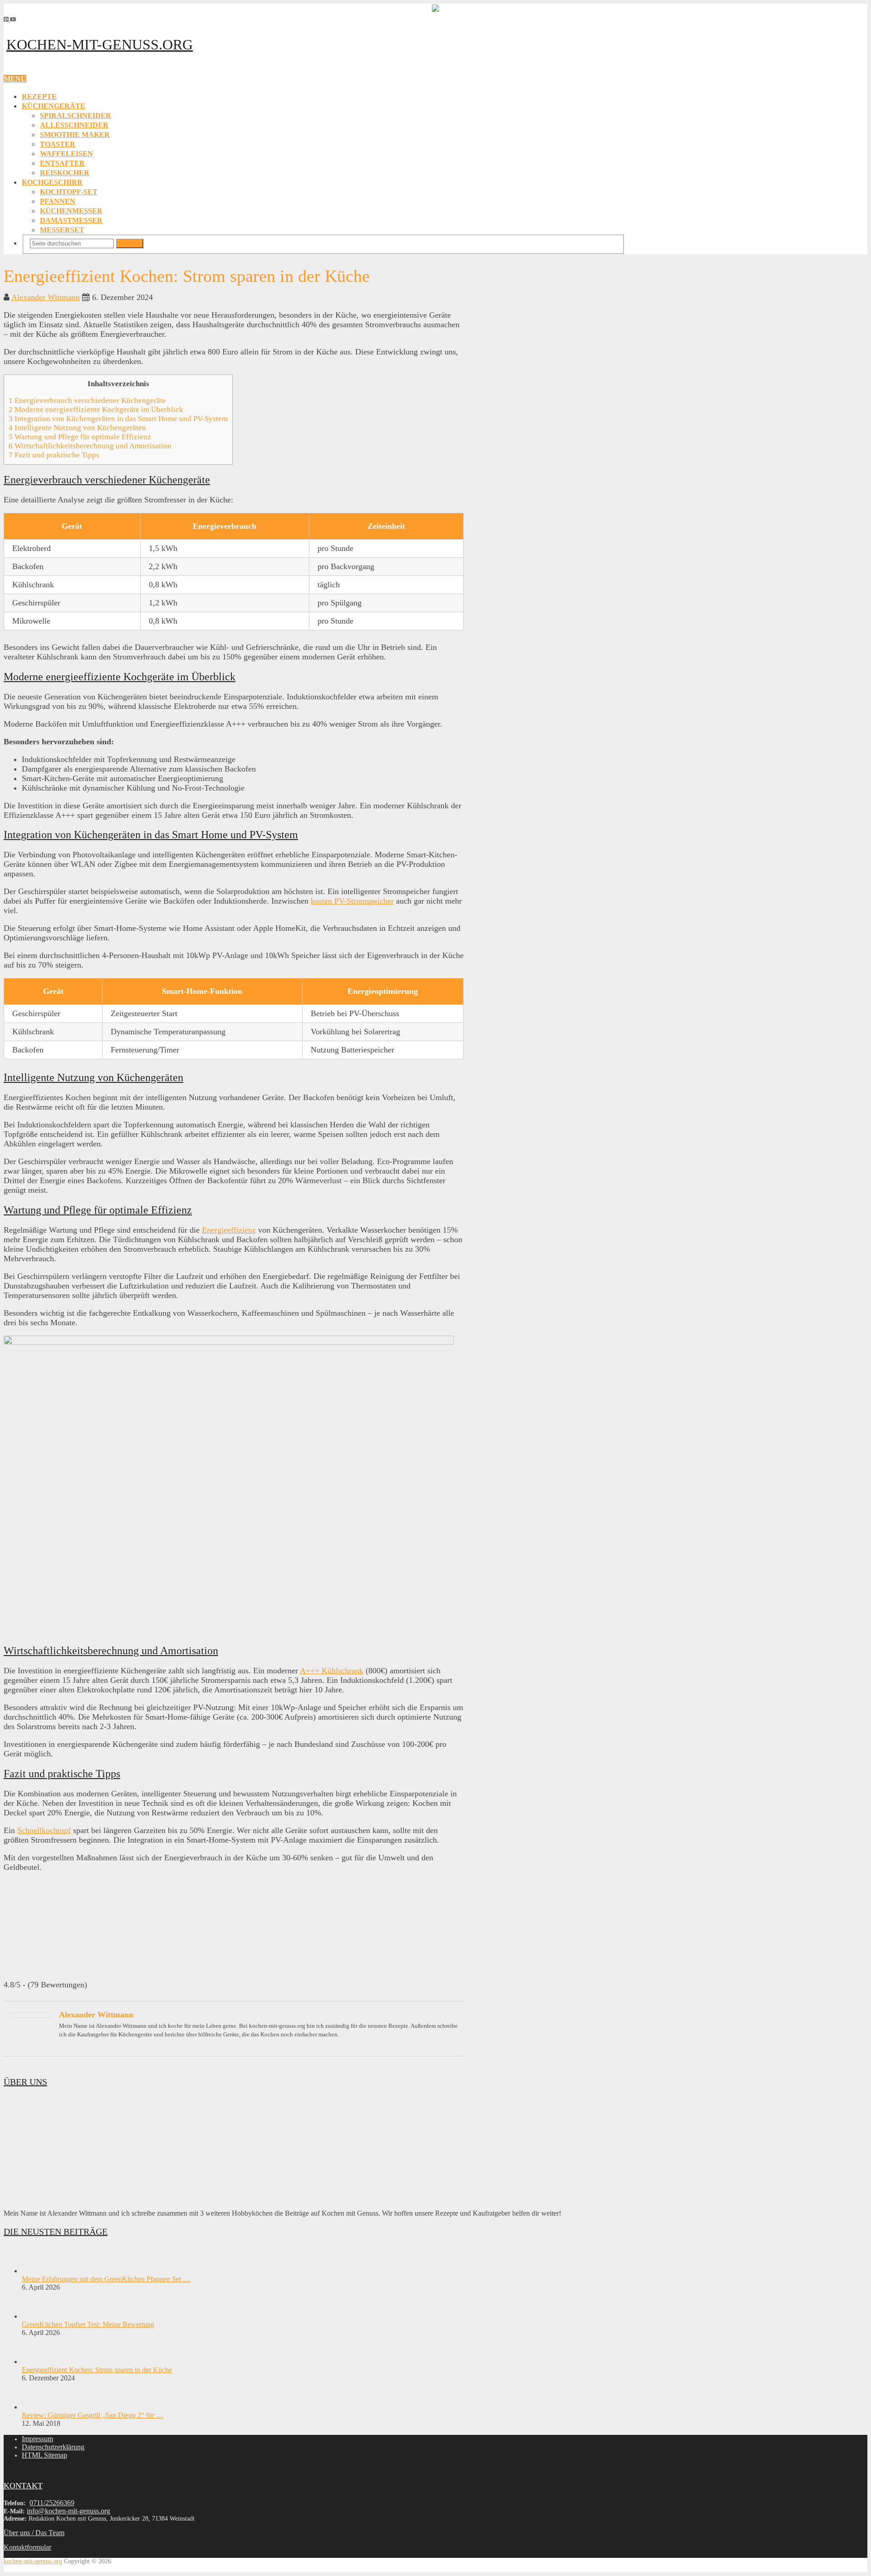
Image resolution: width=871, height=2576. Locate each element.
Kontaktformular (27, 2547)
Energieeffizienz (229, 1230)
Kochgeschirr (52, 182)
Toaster (58, 144)
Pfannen (58, 201)
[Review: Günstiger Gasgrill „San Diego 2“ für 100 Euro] (38, 2407)
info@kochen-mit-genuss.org (69, 2511)
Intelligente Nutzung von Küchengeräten (77, 428)
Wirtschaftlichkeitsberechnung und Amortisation (90, 446)
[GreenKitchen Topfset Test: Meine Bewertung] (38, 2316)
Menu (15, 79)
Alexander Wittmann (46, 297)
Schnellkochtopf (44, 1830)
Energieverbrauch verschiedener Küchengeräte (87, 401)
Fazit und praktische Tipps (54, 455)
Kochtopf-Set (69, 192)
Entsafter (62, 163)
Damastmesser (71, 220)
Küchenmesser (71, 211)
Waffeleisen (66, 154)
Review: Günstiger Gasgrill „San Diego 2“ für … (93, 2415)
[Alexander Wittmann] (30, 2015)
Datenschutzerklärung (53, 2447)
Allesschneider (74, 125)
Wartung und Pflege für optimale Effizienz (80, 437)
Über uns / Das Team (34, 2533)
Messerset (62, 230)
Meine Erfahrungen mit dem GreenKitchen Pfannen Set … (106, 2279)
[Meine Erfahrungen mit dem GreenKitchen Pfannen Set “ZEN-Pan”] (38, 2271)
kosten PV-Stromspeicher (352, 901)
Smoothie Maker (75, 135)
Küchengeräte (54, 106)
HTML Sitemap (44, 2455)
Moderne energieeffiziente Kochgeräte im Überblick (96, 410)
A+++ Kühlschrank (332, 1671)
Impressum (37, 2439)
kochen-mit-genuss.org (100, 44)
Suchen (130, 243)
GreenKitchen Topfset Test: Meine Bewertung (88, 2324)
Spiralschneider (76, 116)
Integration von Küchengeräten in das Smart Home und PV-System (118, 419)
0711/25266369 (52, 2503)
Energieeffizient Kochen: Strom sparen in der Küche (97, 2370)
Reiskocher (65, 173)
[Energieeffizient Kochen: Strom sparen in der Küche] (38, 2362)
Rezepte (39, 96)
